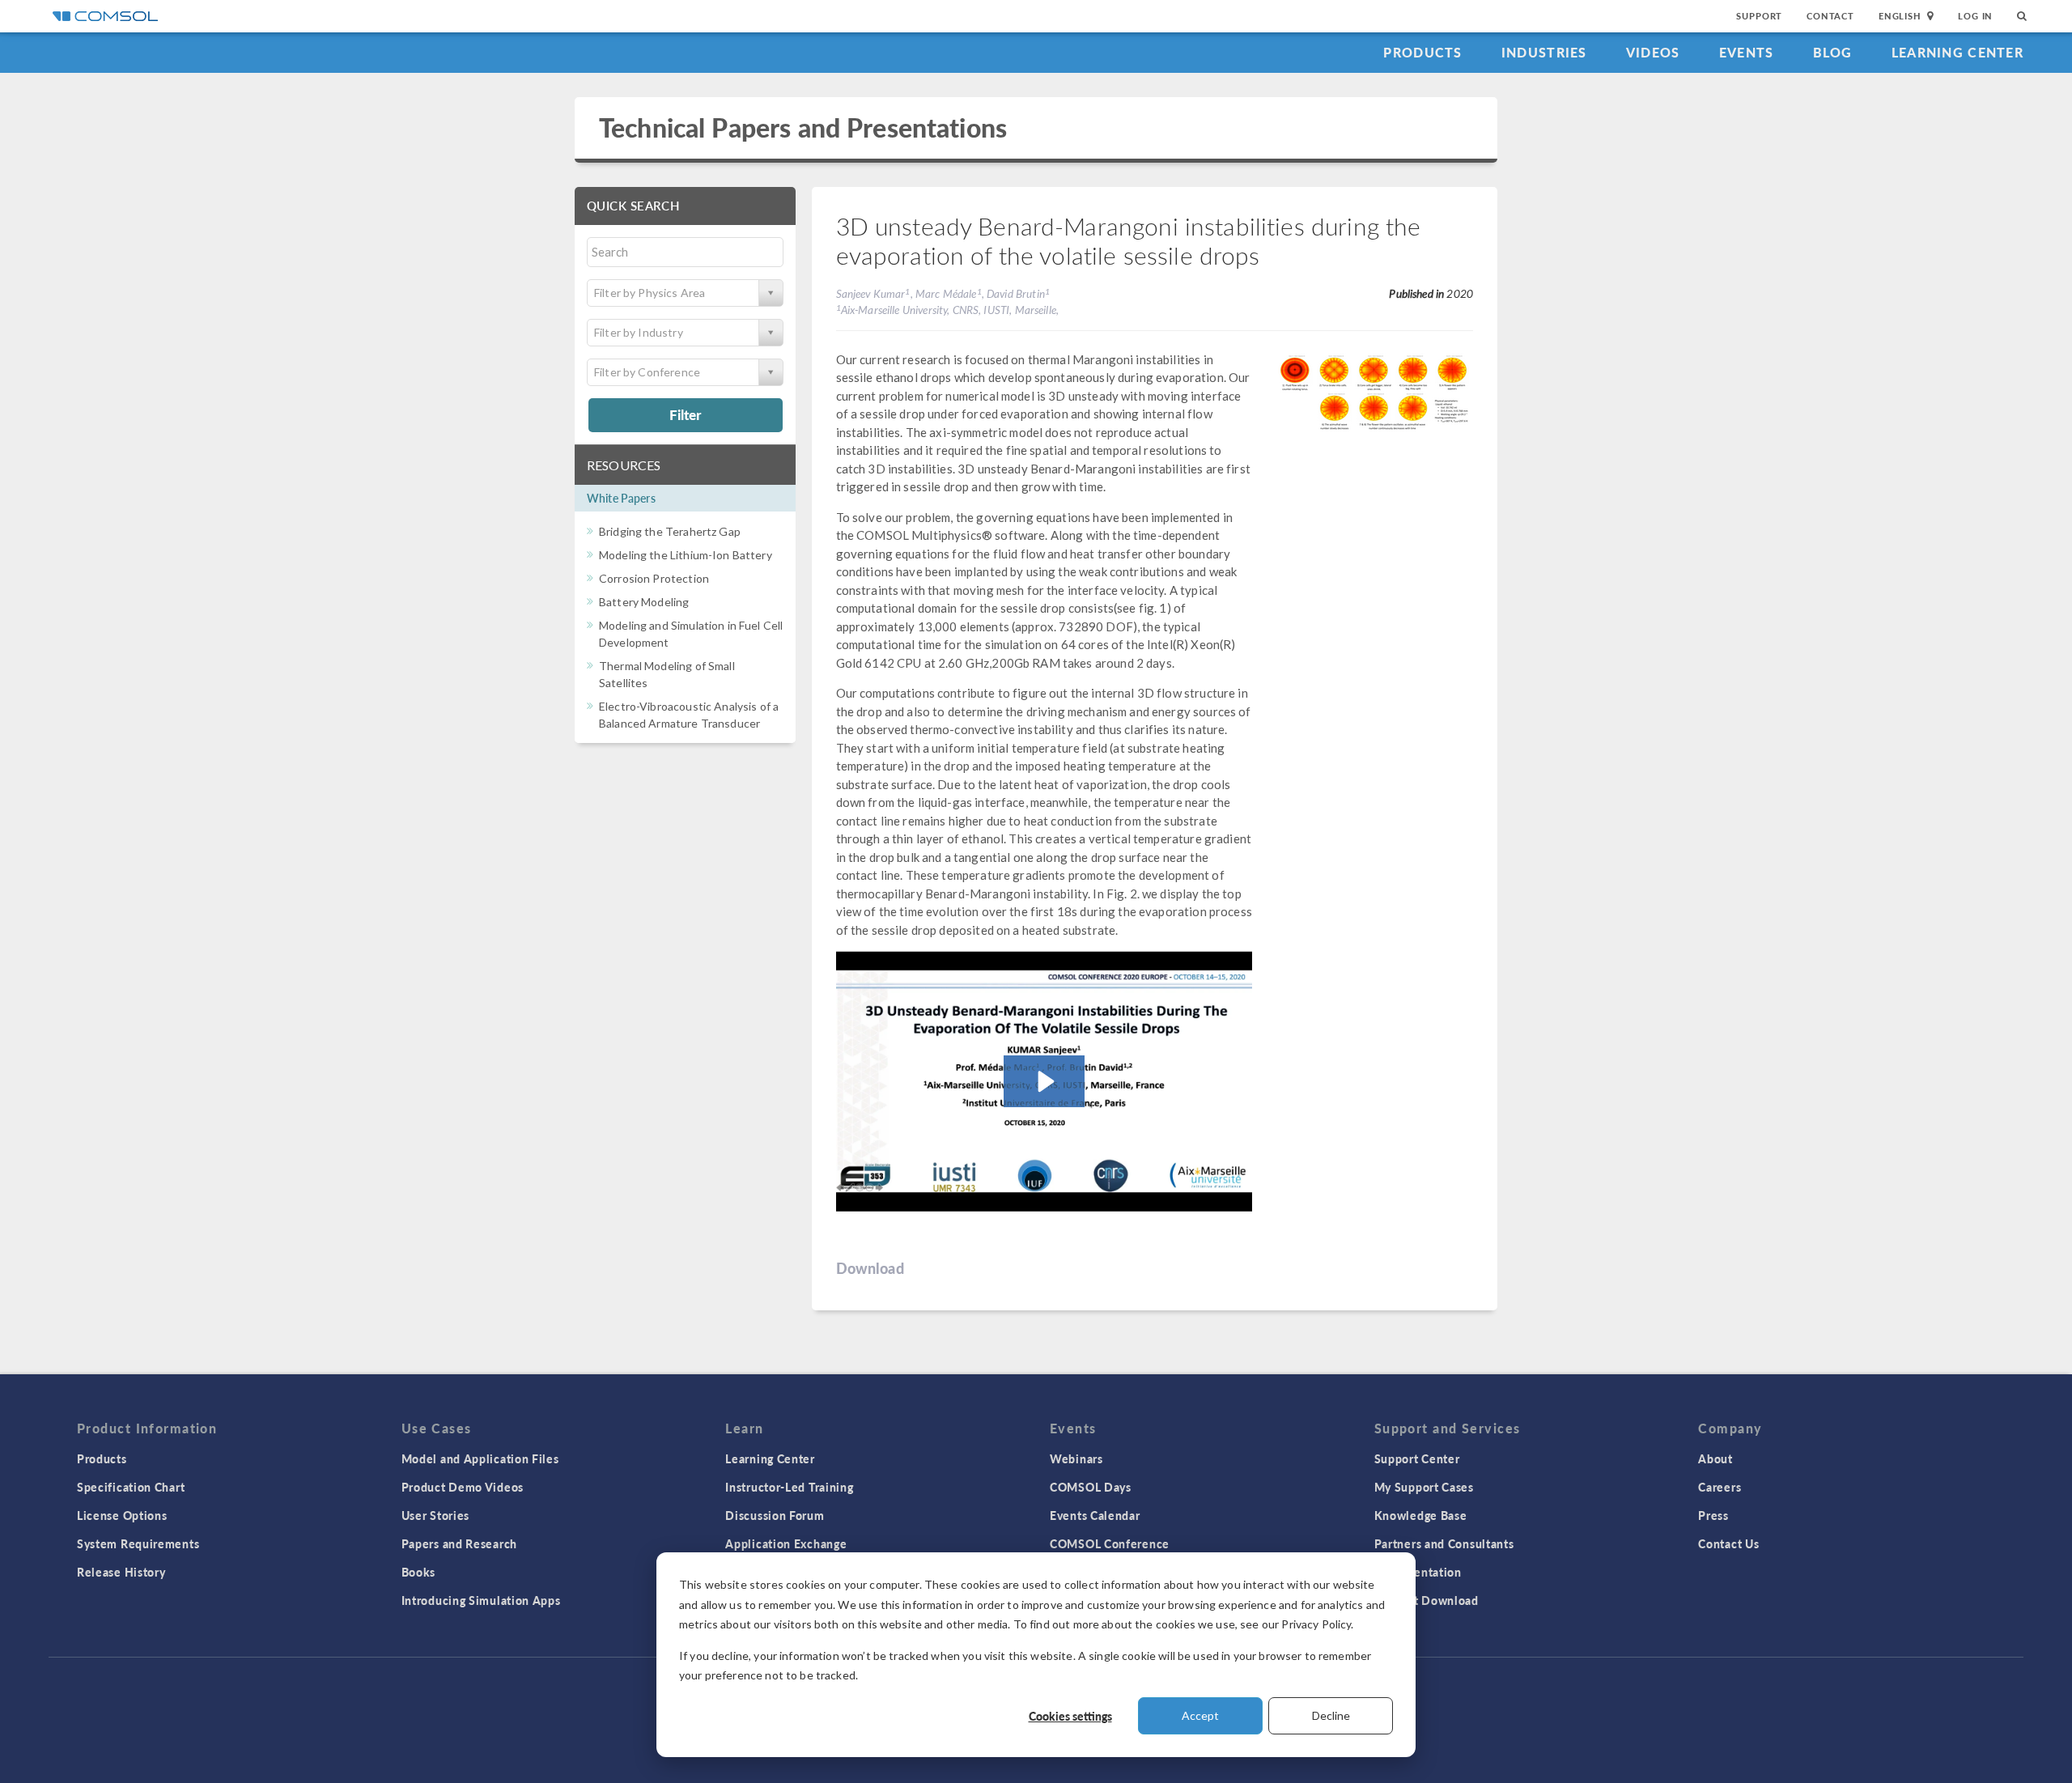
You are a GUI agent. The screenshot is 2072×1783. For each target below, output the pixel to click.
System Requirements (138, 1543)
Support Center (1417, 1458)
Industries (1544, 52)
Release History (121, 1572)
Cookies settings (1070, 1716)
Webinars (1076, 1458)
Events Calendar (1095, 1515)
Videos (1653, 52)
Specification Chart (131, 1487)
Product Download (1427, 1600)
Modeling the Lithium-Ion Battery (686, 555)
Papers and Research (459, 1543)
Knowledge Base (1421, 1515)
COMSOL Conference (1110, 1543)
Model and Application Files (480, 1458)
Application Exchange (786, 1543)
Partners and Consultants (1444, 1543)
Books (419, 1572)
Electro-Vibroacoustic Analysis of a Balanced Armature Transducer (689, 715)
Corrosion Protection (654, 578)
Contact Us (1728, 1543)
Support (1759, 16)
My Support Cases (1424, 1487)
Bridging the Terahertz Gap (670, 531)
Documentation (1418, 1572)
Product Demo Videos (463, 1487)
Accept (1200, 1715)
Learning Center (1957, 52)
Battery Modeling (644, 602)
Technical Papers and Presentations (803, 127)
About (1715, 1458)
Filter (685, 414)
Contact (1830, 16)
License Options (122, 1515)
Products (1422, 52)
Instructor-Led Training (789, 1487)
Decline (1331, 1715)
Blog (1833, 52)
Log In (1975, 16)
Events (1747, 52)
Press (1713, 1515)
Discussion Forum (775, 1515)
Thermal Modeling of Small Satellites (667, 674)
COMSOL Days (1091, 1487)
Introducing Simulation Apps (481, 1600)
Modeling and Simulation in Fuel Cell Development (691, 634)
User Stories (435, 1515)
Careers (1720, 1487)
